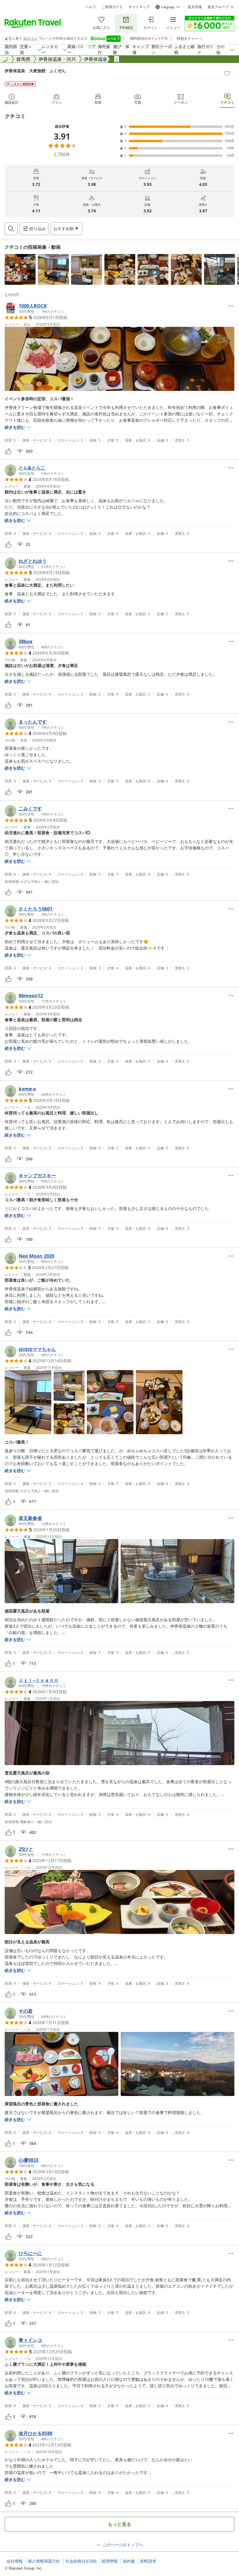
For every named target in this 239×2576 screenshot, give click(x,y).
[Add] (227, 73)
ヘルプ (91, 7)
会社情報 (15, 2561)
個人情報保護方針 (44, 2561)
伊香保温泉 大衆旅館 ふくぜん (35, 71)
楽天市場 (195, 7)
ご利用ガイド (112, 7)
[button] (20, 269)
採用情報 (110, 2561)
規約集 (129, 2561)
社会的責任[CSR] (81, 2561)
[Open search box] (11, 229)
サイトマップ (139, 7)
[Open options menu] (231, 306)
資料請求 (148, 2561)
